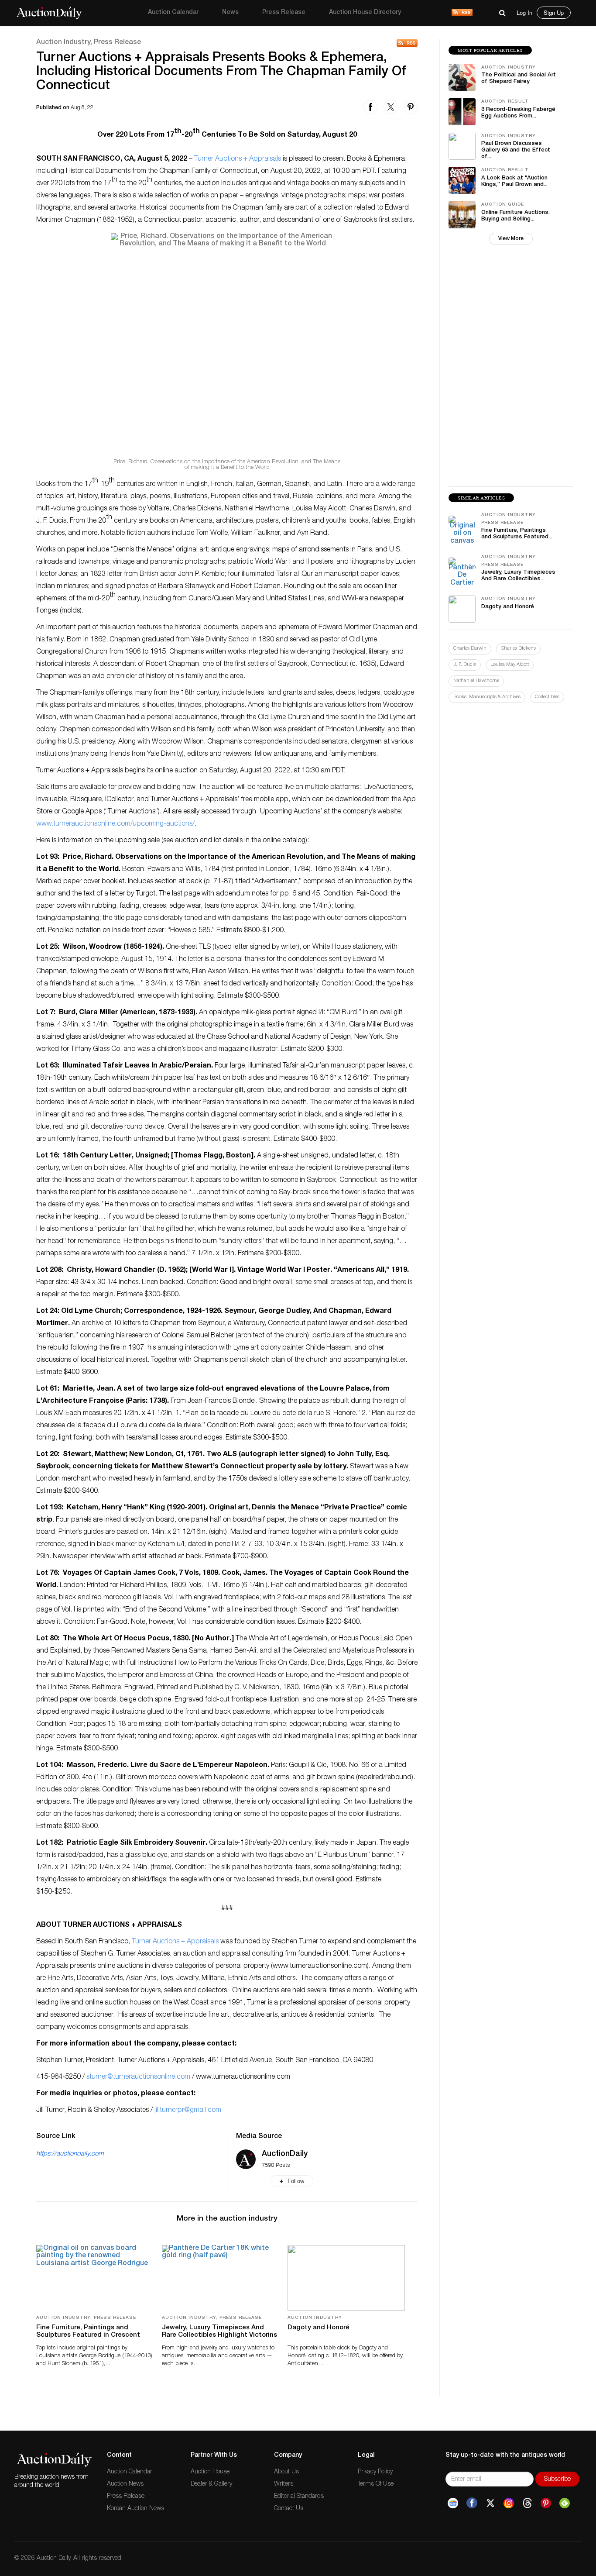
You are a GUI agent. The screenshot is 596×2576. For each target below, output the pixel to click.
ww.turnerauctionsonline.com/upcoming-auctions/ (118, 824)
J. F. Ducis (465, 665)
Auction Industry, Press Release (89, 43)
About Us (286, 2472)
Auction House (210, 2472)
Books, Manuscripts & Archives (487, 697)
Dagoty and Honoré (319, 2328)
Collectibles (547, 697)
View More (511, 239)
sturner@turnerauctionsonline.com (138, 2077)
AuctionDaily (285, 2154)
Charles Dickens (518, 649)
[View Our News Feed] (462, 13)
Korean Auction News (135, 2509)
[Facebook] (472, 2503)
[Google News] (453, 2503)
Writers (284, 2484)
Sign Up (554, 12)
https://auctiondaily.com (70, 2154)
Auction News (125, 2484)
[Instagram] (509, 2503)
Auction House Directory (365, 13)
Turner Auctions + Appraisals (238, 159)
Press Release (284, 13)
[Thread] (527, 2503)
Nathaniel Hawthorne (476, 681)
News (230, 13)
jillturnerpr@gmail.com (188, 2111)
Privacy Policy (375, 2472)
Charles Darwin (470, 649)
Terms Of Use (376, 2484)
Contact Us (289, 2509)
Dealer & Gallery (211, 2484)
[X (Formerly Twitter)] (490, 2503)
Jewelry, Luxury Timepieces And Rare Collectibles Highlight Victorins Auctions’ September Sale (219, 2335)
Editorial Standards (299, 2497)
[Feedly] (565, 2503)
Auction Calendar (173, 13)
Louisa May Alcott (510, 665)
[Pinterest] (546, 2503)
